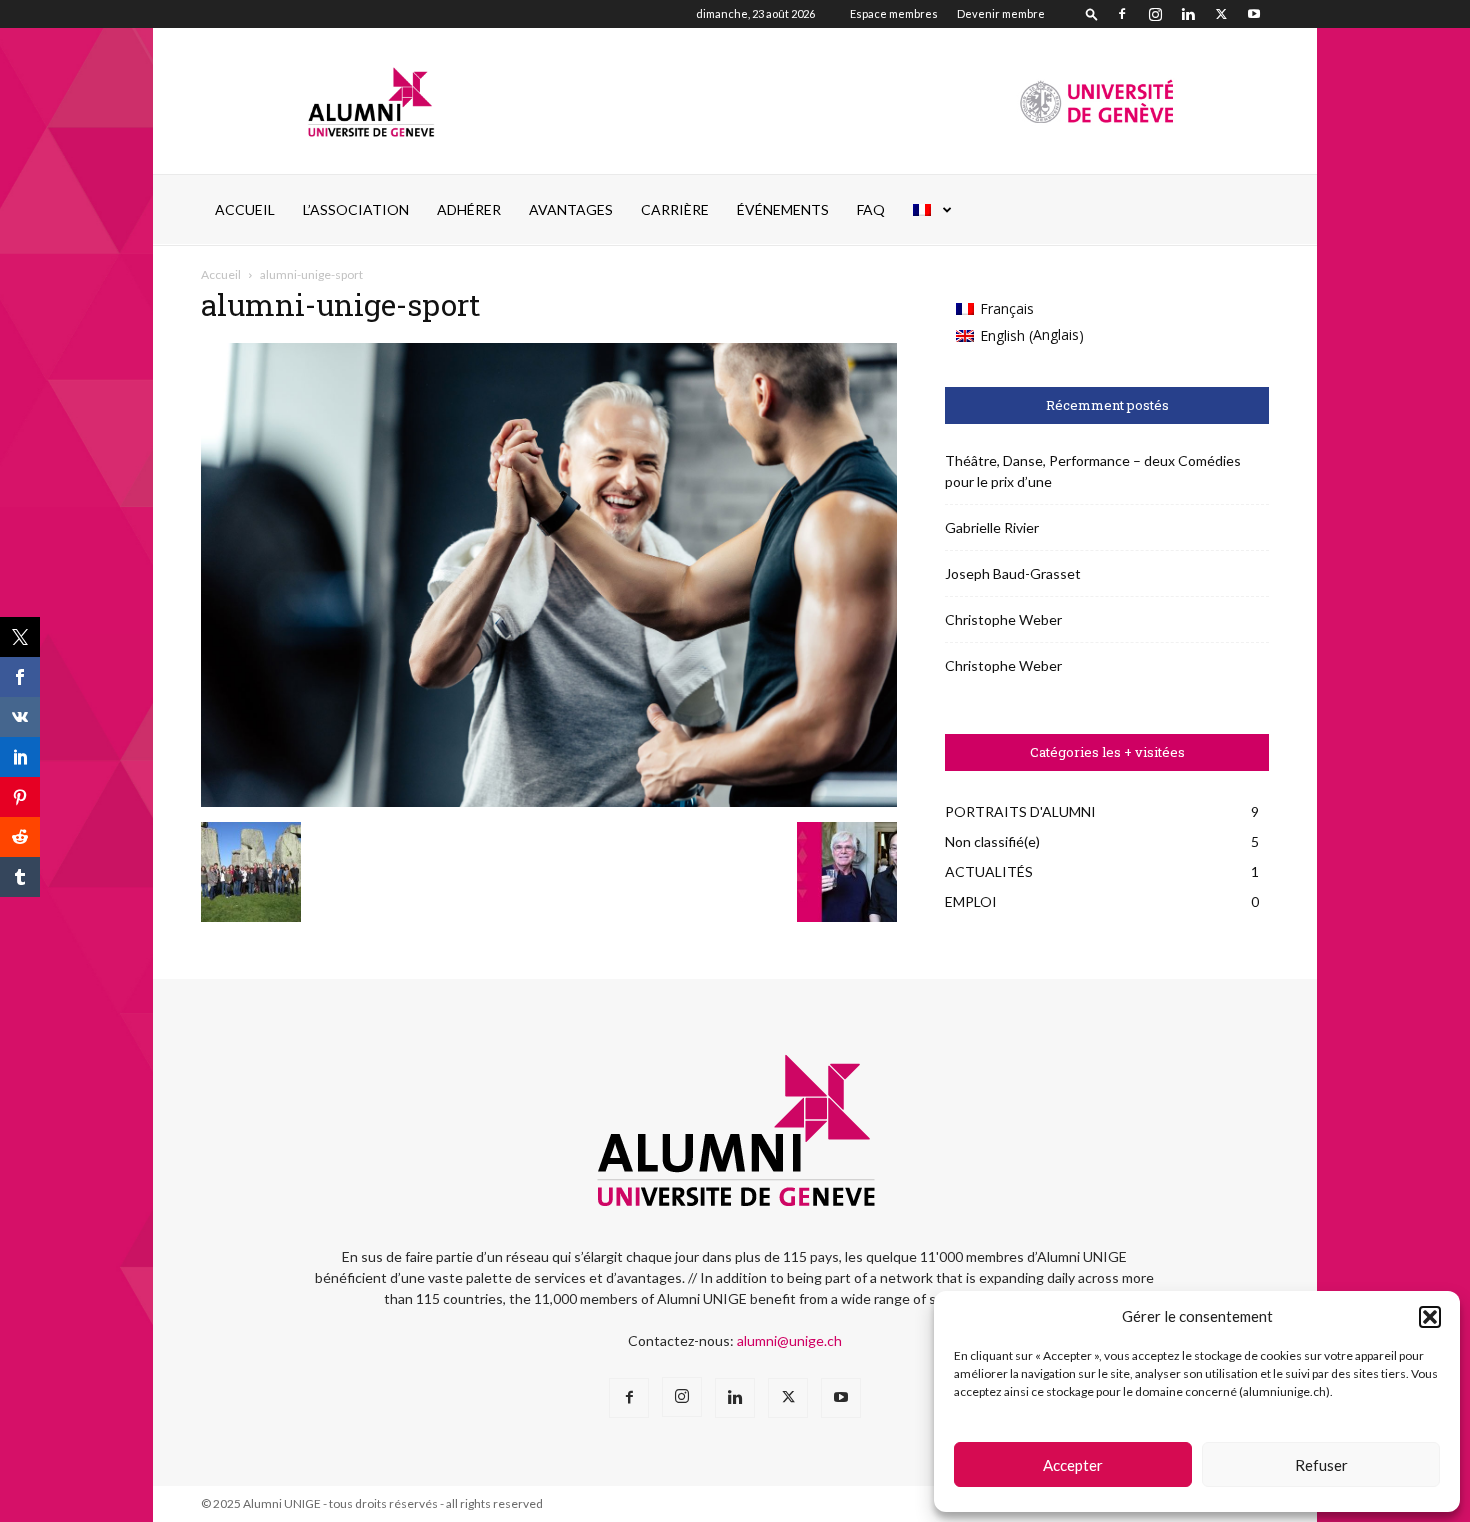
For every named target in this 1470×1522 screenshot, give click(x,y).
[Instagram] (1155, 14)
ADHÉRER (469, 209)
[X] (1221, 14)
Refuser (1321, 1465)
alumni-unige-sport (341, 304)
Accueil (245, 209)
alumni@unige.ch (789, 1340)
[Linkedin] (1188, 14)
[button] (1430, 1317)
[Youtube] (1254, 14)
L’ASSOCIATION (356, 209)
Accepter (1073, 1465)
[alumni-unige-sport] (549, 801)
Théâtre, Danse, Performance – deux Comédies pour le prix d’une (1093, 471)
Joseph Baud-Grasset (1013, 573)
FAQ (871, 209)
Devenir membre (1001, 13)
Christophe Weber (1003, 619)
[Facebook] (1122, 14)
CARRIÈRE (675, 209)
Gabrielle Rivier (992, 527)
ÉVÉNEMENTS (783, 209)
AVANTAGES (571, 209)
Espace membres (894, 13)
